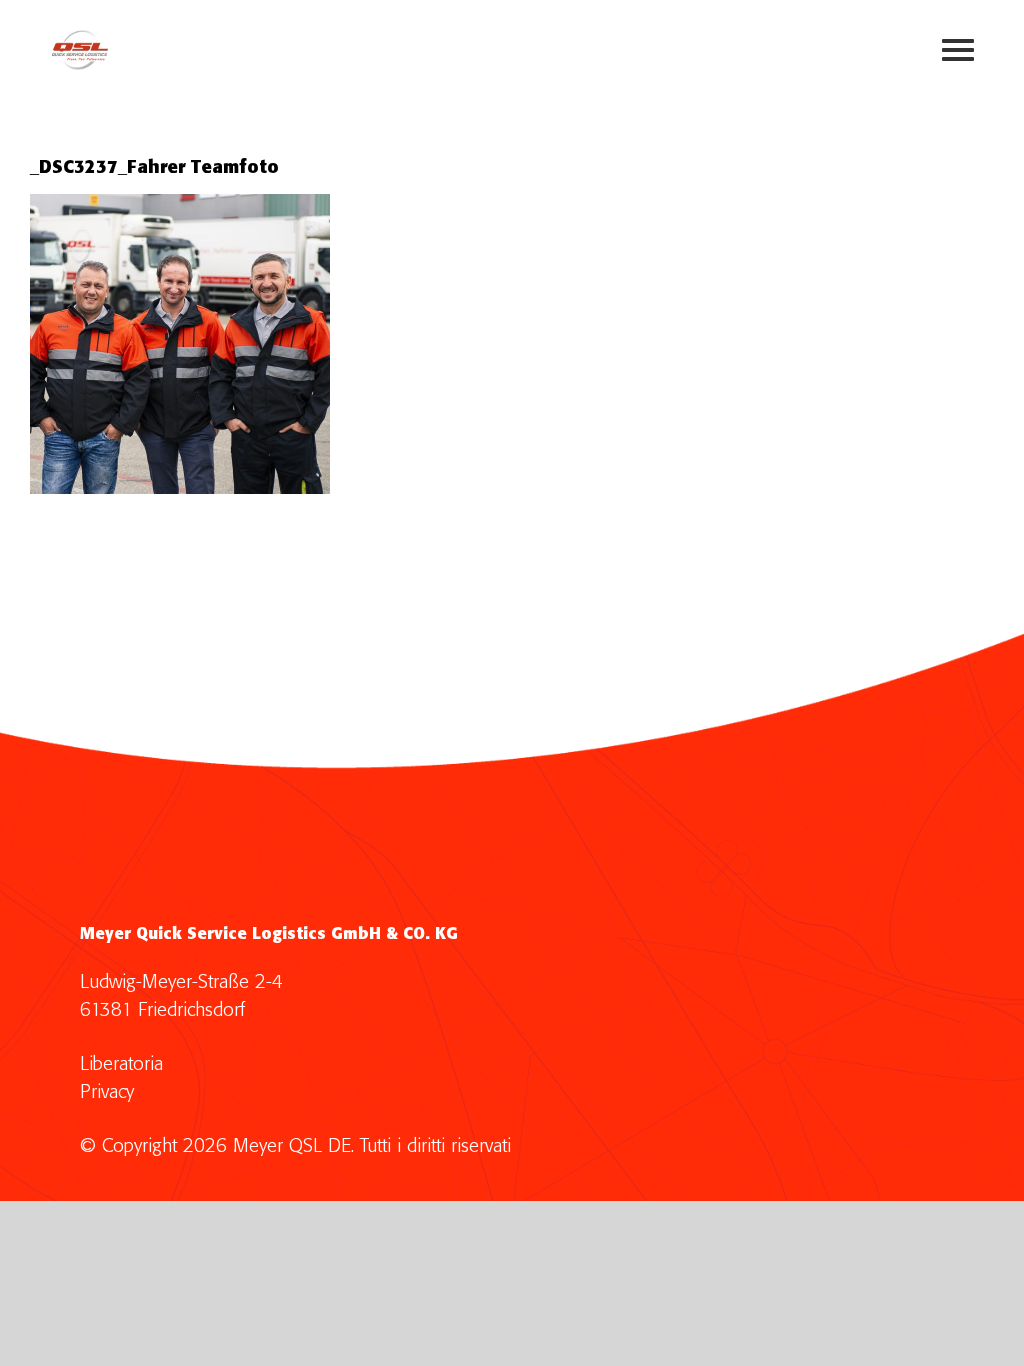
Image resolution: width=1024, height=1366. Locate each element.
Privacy (107, 1092)
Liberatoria (121, 1064)
